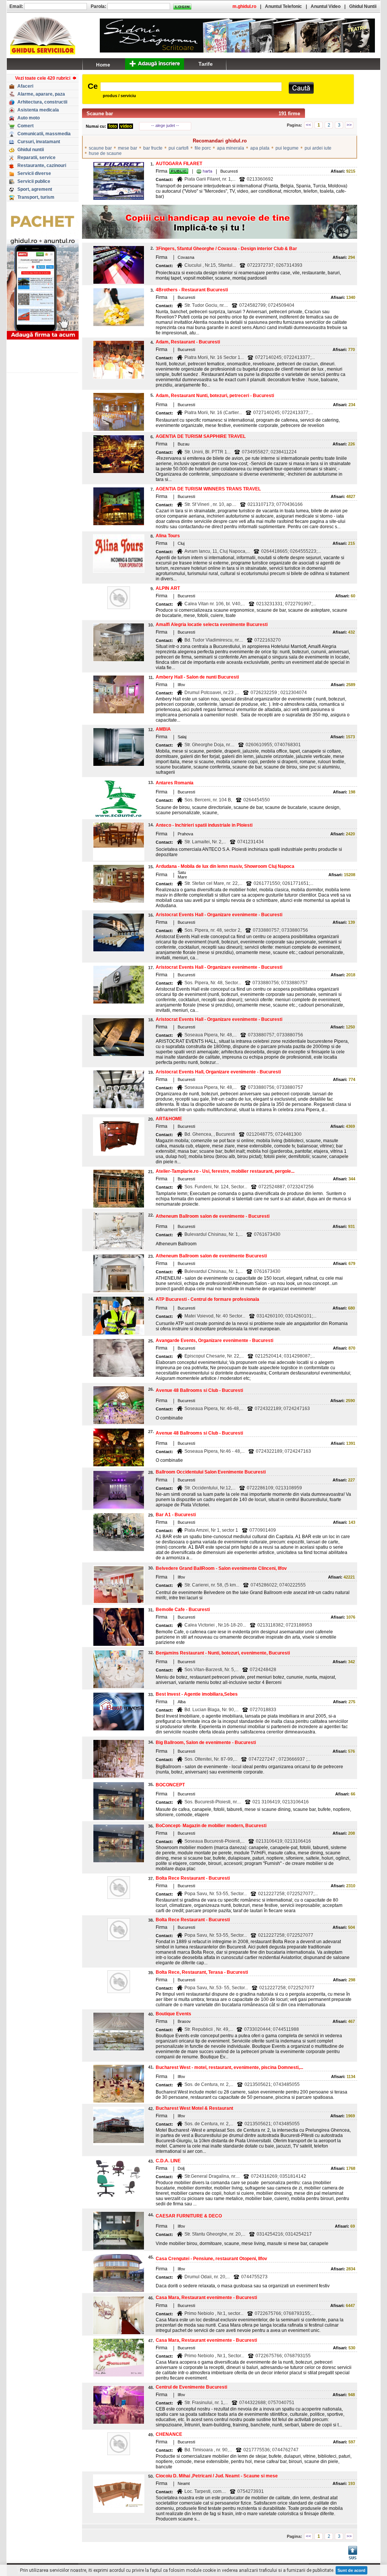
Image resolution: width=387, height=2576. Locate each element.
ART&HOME (169, 1119)
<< (308, 125)
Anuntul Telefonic (283, 6)
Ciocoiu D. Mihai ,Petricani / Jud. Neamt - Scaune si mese (217, 2476)
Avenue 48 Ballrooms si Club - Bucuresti (199, 1390)
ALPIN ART (168, 588)
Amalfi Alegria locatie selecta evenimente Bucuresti (212, 625)
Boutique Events (173, 2014)
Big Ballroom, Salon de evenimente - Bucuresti (206, 1743)
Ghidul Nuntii (363, 6)
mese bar (128, 148)
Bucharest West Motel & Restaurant (194, 2108)
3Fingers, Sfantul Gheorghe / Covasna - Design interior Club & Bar (226, 249)
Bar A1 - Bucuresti (176, 1515)
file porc (203, 148)
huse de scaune (105, 153)
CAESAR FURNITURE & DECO (189, 2216)
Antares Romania (175, 783)
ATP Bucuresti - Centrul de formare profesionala (207, 1299)
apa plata (260, 148)
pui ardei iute (318, 148)
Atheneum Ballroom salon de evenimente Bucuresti (211, 1256)
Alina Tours (168, 536)
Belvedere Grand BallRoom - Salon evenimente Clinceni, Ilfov (221, 1568)
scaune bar (100, 148)
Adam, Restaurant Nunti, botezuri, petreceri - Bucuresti (215, 396)
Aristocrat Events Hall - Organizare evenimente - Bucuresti (219, 915)
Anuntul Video (326, 6)
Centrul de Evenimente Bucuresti (191, 2387)
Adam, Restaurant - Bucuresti (188, 342)
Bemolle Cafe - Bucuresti (183, 1610)
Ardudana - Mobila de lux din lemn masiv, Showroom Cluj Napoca (225, 866)
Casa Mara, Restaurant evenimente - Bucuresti (206, 2298)
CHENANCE (169, 2434)
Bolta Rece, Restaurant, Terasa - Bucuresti (202, 1972)
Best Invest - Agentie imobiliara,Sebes (197, 1694)
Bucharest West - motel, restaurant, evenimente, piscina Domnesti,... (229, 2067)
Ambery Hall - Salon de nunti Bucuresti (197, 677)
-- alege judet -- (165, 125)
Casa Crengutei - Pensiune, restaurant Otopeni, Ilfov (211, 2259)
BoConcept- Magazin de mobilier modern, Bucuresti (211, 1826)
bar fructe (153, 148)
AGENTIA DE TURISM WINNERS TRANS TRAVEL (208, 489)
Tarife (206, 64)
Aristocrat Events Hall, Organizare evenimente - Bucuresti (218, 1072)
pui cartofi (179, 148)
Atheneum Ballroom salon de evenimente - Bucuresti (213, 1216)
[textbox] (191, 87)
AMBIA (163, 729)
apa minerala (231, 148)
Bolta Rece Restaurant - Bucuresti (193, 1878)
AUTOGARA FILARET (179, 164)
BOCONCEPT (170, 1785)
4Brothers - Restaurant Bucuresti (192, 290)
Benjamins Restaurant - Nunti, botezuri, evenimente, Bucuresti (223, 1653)
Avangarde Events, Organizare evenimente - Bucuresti (214, 1341)
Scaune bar (100, 114)
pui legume (287, 148)
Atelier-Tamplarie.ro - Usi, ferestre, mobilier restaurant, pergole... (225, 1171)
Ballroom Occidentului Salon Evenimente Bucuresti (211, 1472)
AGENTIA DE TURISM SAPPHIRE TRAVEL (201, 436)
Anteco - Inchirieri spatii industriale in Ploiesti (204, 825)
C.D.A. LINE (168, 2161)
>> (349, 125)
